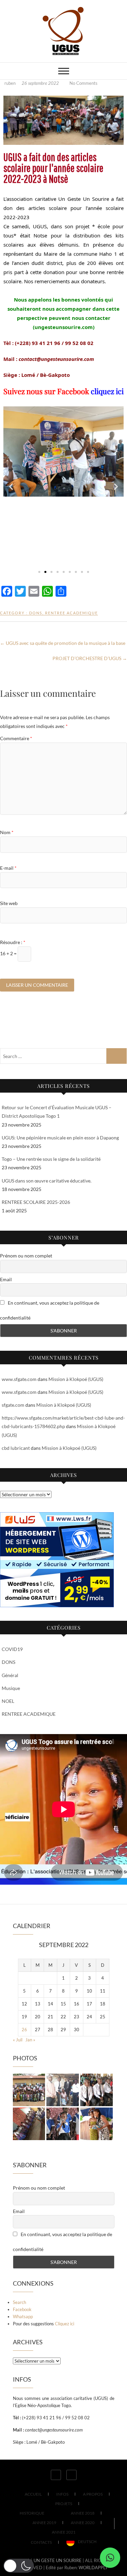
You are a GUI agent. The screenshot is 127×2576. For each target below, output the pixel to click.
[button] (11, 487)
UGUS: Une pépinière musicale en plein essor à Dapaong (60, 1138)
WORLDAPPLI (93, 2568)
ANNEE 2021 (64, 2532)
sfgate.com (13, 1405)
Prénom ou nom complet (26, 1256)
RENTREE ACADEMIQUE (71, 613)
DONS (36, 613)
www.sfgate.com (19, 1379)
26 (24, 2030)
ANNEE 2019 (44, 2523)
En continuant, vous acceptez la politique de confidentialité (50, 1310)
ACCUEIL (33, 2494)
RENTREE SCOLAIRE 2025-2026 (36, 1202)
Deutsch (87, 2542)
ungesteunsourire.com (64, 327)
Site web (9, 903)
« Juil (18, 2040)
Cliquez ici (65, 2324)
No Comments (83, 83)
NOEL (8, 1701)
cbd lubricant (16, 1448)
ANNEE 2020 (83, 2523)
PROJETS (64, 2504)
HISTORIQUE (32, 2513)
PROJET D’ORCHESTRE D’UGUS (90, 658)
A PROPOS (93, 2494)
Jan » (30, 2040)
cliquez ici (107, 391)
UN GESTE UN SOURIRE (58, 2560)
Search (19, 2302)
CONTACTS (41, 2542)
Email (6, 1279)
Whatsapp (23, 2317)
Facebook (22, 2309)
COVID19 (12, 1649)
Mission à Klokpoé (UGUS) (76, 1379)
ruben (10, 83)
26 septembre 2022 (41, 83)
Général (10, 1675)
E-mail (8, 868)
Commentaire (16, 738)
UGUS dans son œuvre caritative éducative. (47, 1181)
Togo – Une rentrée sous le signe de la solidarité (51, 1159)
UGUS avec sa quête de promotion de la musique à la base (63, 643)
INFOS (62, 2494)
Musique (11, 1688)
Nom (7, 832)
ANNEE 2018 (83, 2513)
